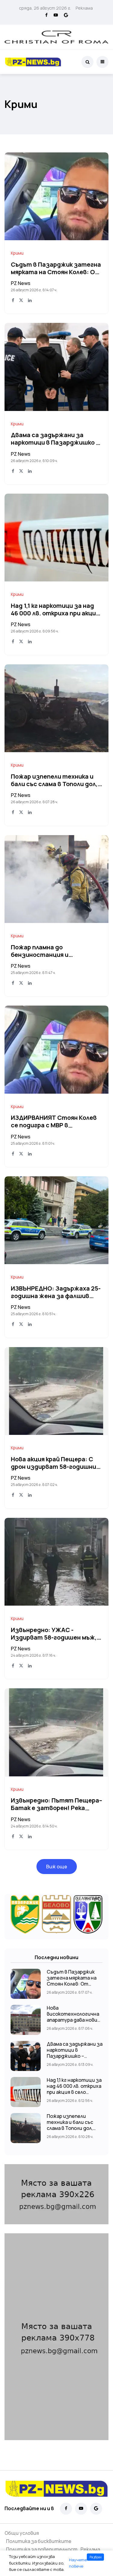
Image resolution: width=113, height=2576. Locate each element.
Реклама (84, 8)
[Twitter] (21, 301)
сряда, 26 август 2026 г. (45, 8)
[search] (87, 62)
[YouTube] (56, 15)
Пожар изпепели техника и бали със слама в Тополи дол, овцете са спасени (54, 784)
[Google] (66, 15)
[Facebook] (46, 15)
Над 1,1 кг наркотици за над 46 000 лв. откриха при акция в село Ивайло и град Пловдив (56, 613)
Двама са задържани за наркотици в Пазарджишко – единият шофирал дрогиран (55, 443)
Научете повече (78, 2563)
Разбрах (96, 2557)
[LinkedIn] (30, 301)
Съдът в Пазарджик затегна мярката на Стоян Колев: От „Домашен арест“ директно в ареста (72, 1984)
